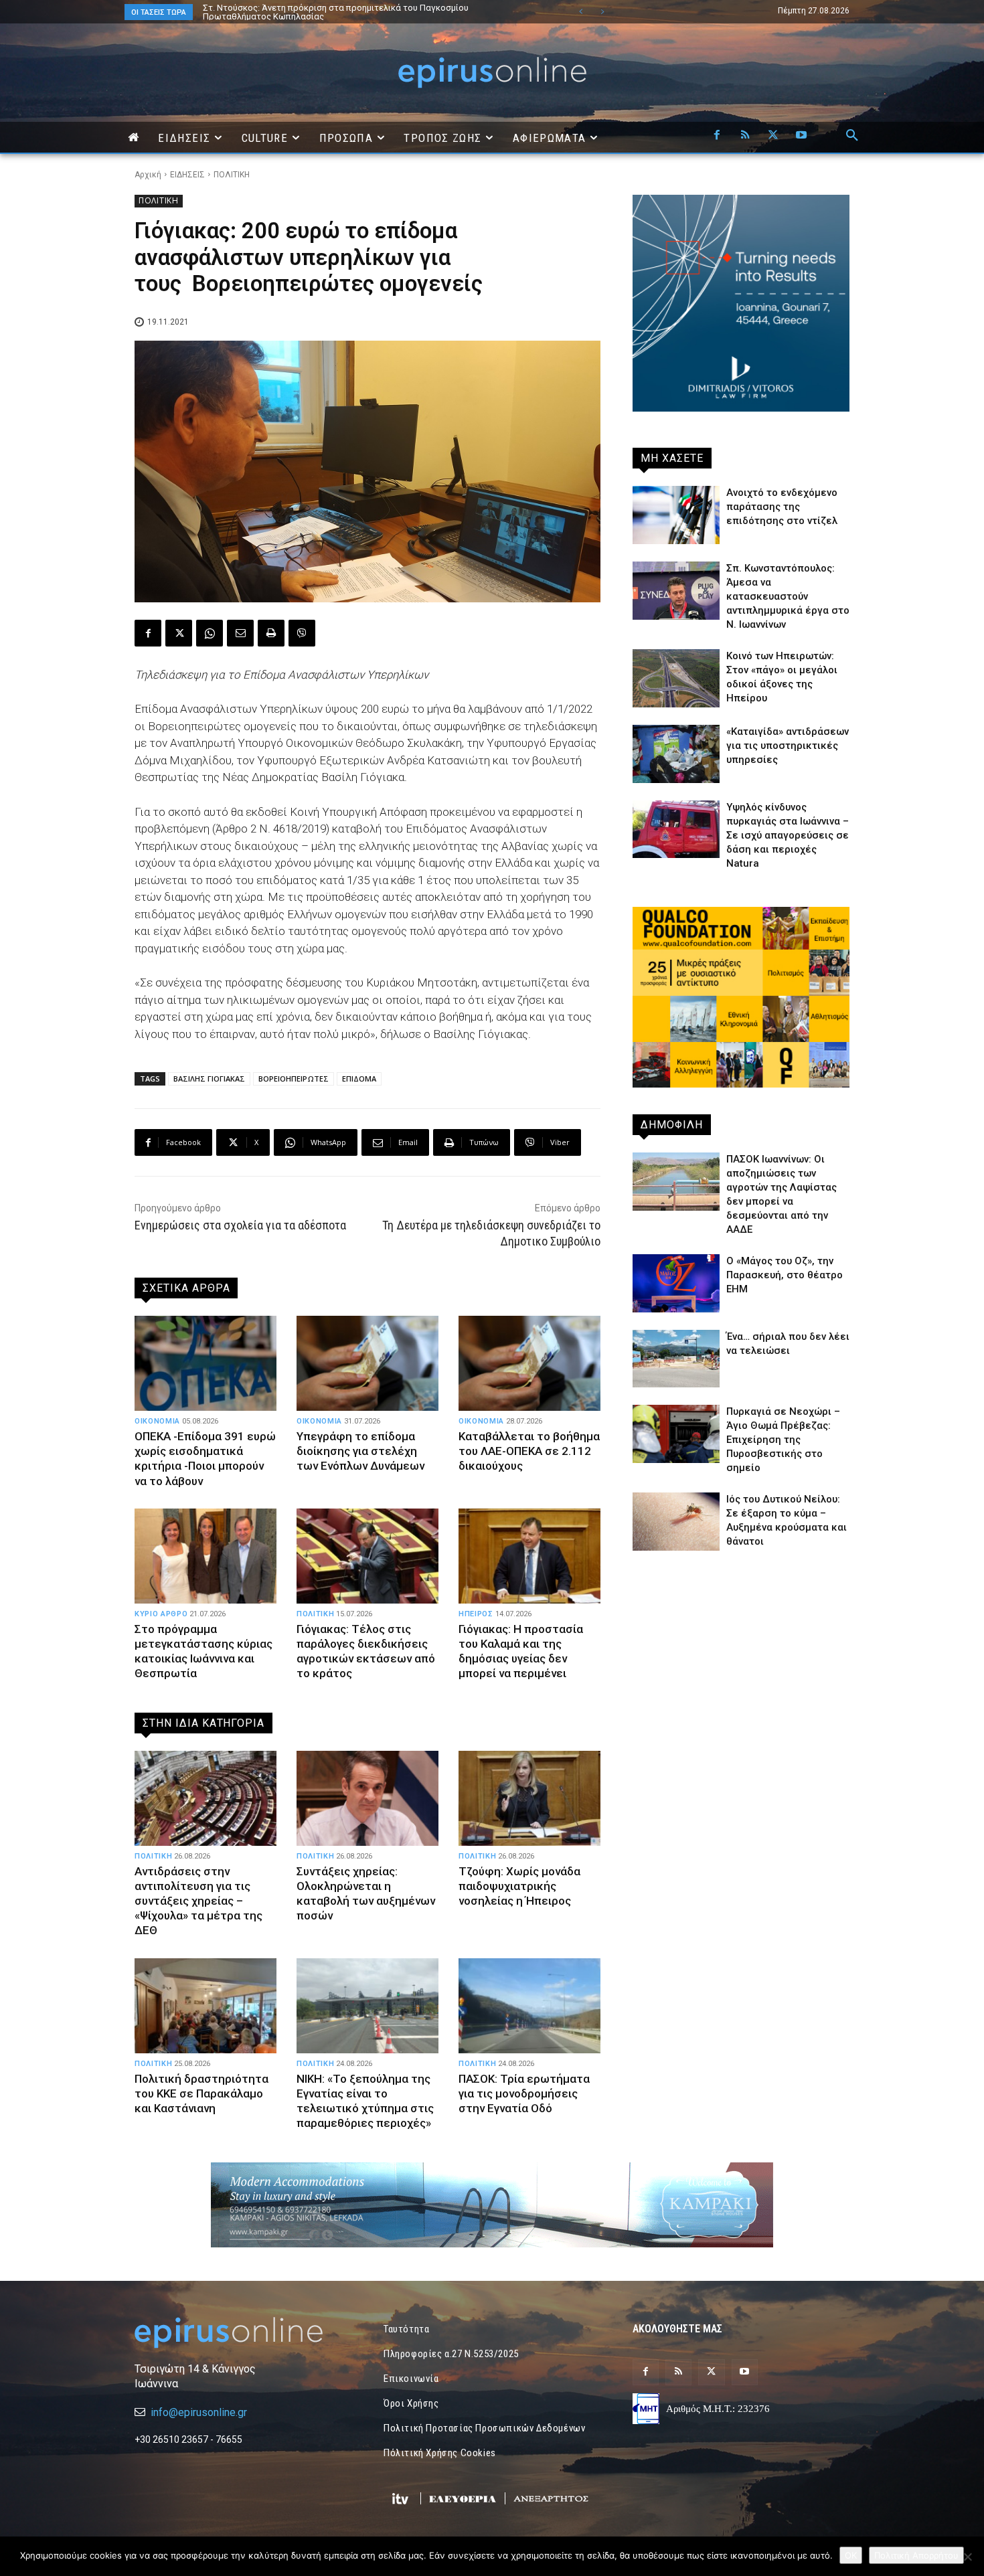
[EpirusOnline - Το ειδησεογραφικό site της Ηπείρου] (492, 73)
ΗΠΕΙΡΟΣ (476, 1614)
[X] (773, 136)
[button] (852, 136)
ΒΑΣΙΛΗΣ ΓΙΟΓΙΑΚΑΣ (209, 1079)
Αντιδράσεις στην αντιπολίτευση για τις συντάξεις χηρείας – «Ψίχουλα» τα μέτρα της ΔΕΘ (198, 1901)
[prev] (581, 12)
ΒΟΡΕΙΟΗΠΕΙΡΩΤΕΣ (294, 1079)
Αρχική (148, 175)
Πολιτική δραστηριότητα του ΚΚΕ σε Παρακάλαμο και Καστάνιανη (201, 2093)
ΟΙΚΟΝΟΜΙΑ (157, 1421)
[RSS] (745, 136)
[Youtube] (801, 136)
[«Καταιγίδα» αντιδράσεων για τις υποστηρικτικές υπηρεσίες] (676, 754)
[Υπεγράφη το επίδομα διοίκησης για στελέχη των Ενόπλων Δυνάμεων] (367, 1363)
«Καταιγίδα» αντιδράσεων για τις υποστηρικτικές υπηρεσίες (788, 746)
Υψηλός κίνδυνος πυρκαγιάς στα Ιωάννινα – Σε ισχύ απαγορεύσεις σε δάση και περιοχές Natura (788, 835)
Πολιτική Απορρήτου (916, 2555)
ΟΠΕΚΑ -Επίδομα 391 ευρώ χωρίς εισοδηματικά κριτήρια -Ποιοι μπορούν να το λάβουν (205, 1458)
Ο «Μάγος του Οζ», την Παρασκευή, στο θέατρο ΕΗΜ (785, 1275)
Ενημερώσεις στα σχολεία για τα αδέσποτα (240, 1225)
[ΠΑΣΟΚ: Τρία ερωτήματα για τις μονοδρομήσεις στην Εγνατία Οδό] (529, 2006)
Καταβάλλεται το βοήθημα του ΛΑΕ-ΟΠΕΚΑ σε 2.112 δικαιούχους (529, 1451)
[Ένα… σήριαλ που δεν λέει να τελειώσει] (676, 1359)
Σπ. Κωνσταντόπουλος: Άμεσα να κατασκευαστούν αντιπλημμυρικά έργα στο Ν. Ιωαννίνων (788, 596)
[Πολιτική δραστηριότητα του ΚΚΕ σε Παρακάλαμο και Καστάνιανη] (206, 2006)
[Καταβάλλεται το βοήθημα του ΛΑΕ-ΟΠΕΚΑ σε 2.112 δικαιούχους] (529, 1363)
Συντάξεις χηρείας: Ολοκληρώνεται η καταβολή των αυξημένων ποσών (366, 1893)
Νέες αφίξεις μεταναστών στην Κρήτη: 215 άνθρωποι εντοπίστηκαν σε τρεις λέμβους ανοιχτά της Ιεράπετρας (356, 12)
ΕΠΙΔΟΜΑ (359, 1079)
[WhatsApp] (210, 633)
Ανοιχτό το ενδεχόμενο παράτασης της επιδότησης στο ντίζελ (782, 507)
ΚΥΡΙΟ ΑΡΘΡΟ (161, 1614)
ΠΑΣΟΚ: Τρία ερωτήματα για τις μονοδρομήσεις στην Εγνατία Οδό (524, 2093)
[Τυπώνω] (271, 633)
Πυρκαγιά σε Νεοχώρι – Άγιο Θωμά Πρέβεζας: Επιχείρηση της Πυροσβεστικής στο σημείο (783, 1440)
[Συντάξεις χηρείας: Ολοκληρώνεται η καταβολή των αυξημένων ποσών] (367, 1798)
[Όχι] (967, 2557)
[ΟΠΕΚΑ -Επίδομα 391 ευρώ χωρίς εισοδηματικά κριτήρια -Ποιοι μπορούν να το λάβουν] (206, 1363)
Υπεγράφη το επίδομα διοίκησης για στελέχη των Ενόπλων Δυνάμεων (360, 1451)
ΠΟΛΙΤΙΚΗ (232, 175)
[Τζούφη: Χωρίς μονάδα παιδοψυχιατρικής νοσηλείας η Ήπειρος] (529, 1798)
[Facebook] (717, 136)
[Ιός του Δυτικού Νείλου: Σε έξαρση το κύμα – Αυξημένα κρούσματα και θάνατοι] (676, 1522)
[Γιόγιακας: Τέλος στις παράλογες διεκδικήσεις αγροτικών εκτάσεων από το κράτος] (367, 1556)
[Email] (240, 633)
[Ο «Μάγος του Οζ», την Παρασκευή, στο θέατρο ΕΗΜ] (676, 1283)
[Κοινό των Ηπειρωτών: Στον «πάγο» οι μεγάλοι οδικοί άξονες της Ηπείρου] (676, 678)
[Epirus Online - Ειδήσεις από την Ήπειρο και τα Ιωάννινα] (243, 2333)
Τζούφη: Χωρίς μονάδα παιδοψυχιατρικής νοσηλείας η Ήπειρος (519, 1886)
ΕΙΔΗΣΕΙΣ (187, 175)
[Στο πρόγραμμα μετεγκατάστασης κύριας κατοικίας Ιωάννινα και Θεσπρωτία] (206, 1556)
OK (851, 2555)
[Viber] (302, 633)
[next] (602, 12)
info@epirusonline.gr (199, 2412)
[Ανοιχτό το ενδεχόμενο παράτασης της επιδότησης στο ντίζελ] (676, 515)
